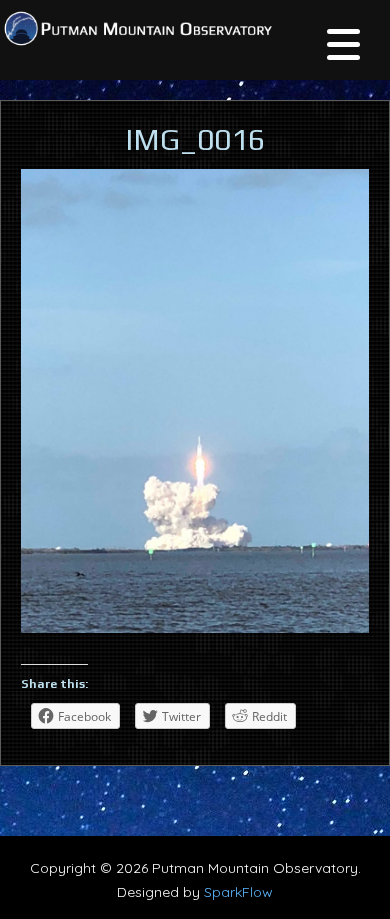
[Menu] (343, 47)
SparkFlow (238, 892)
